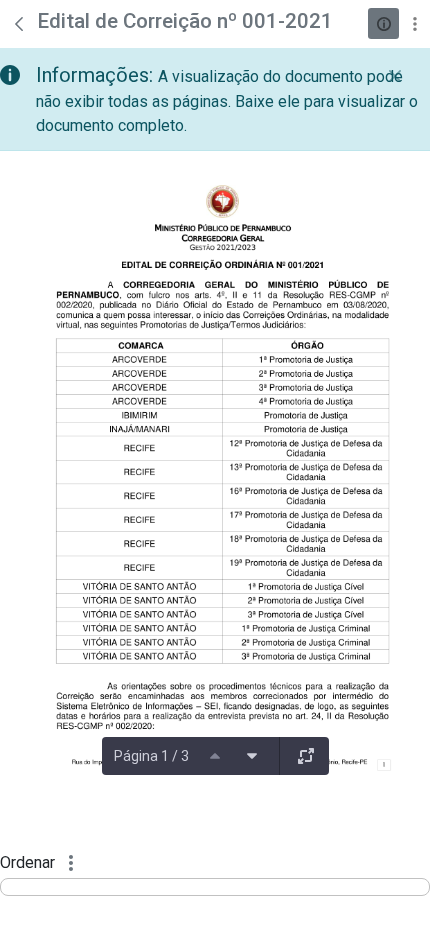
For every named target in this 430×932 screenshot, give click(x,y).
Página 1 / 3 (151, 756)
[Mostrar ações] (414, 23)
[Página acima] (215, 756)
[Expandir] (306, 756)
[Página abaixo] (252, 756)
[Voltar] (19, 24)
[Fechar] (395, 76)
